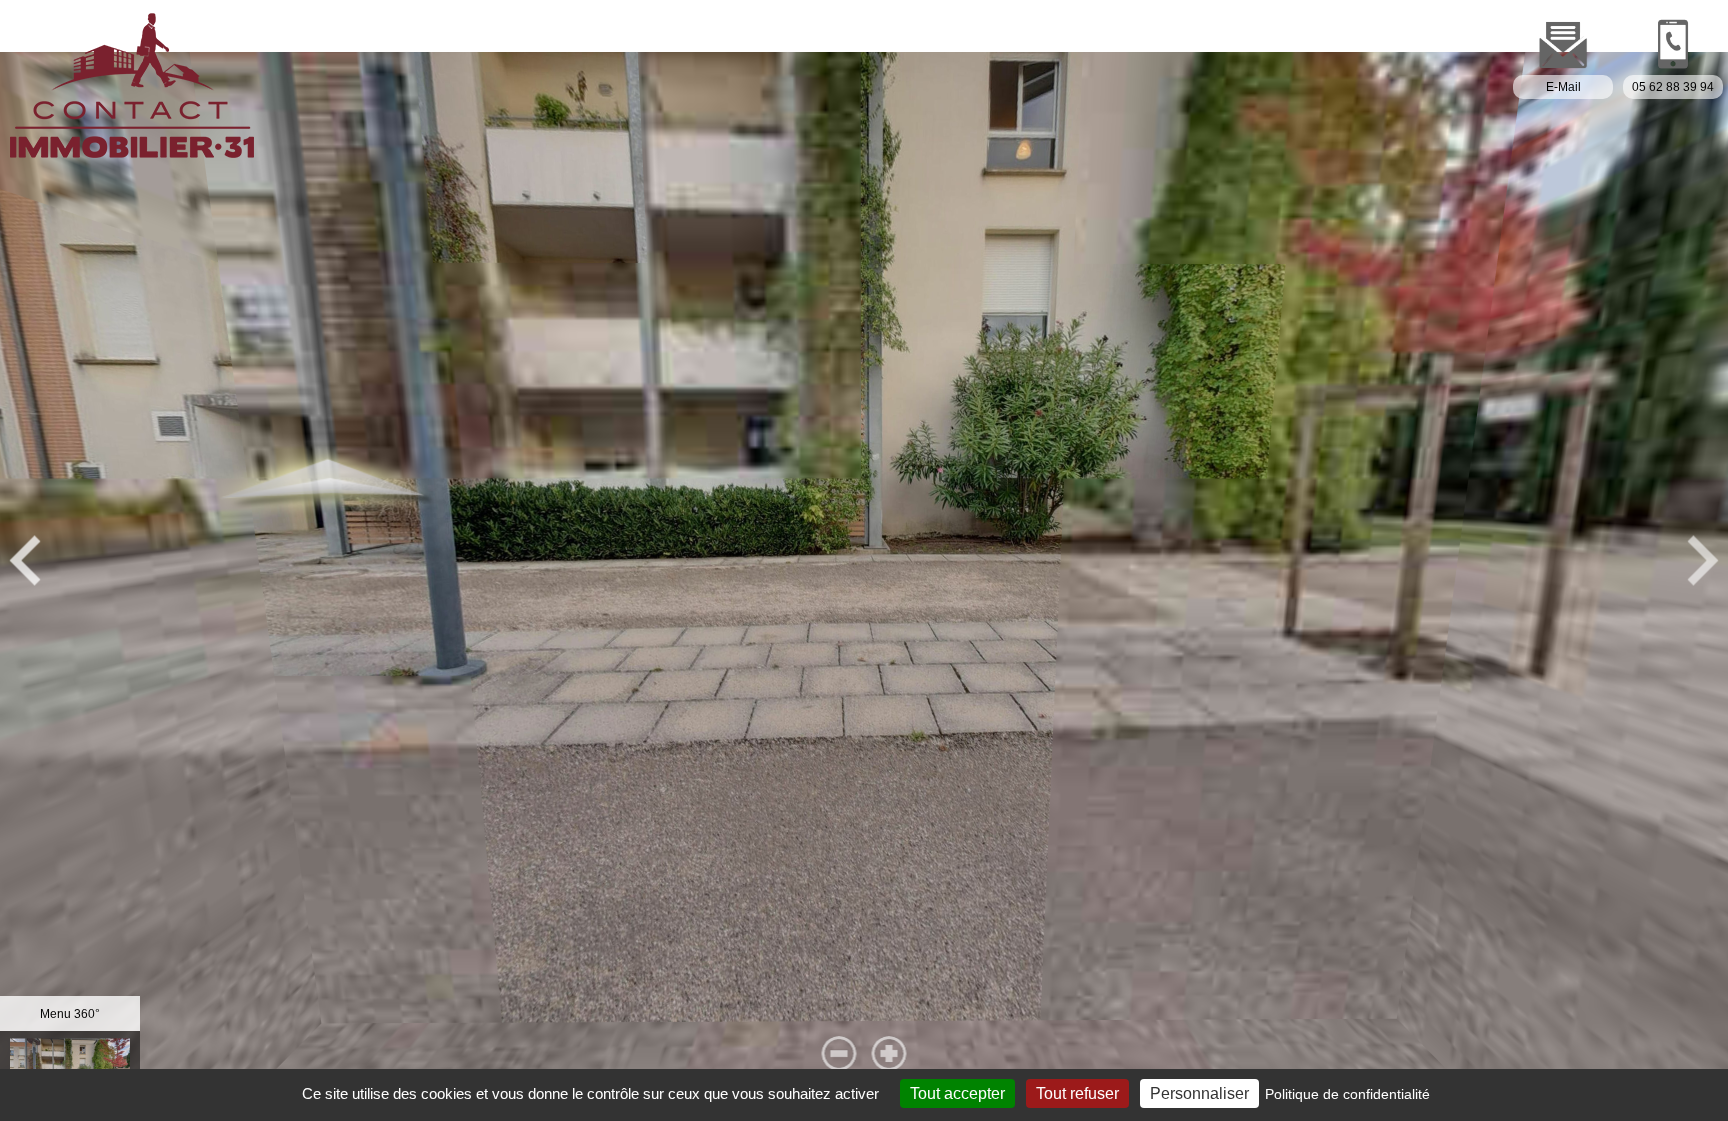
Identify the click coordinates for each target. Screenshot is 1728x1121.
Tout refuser (1077, 1093)
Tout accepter (957, 1093)
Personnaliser (1199, 1093)
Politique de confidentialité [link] (1347, 1094)
